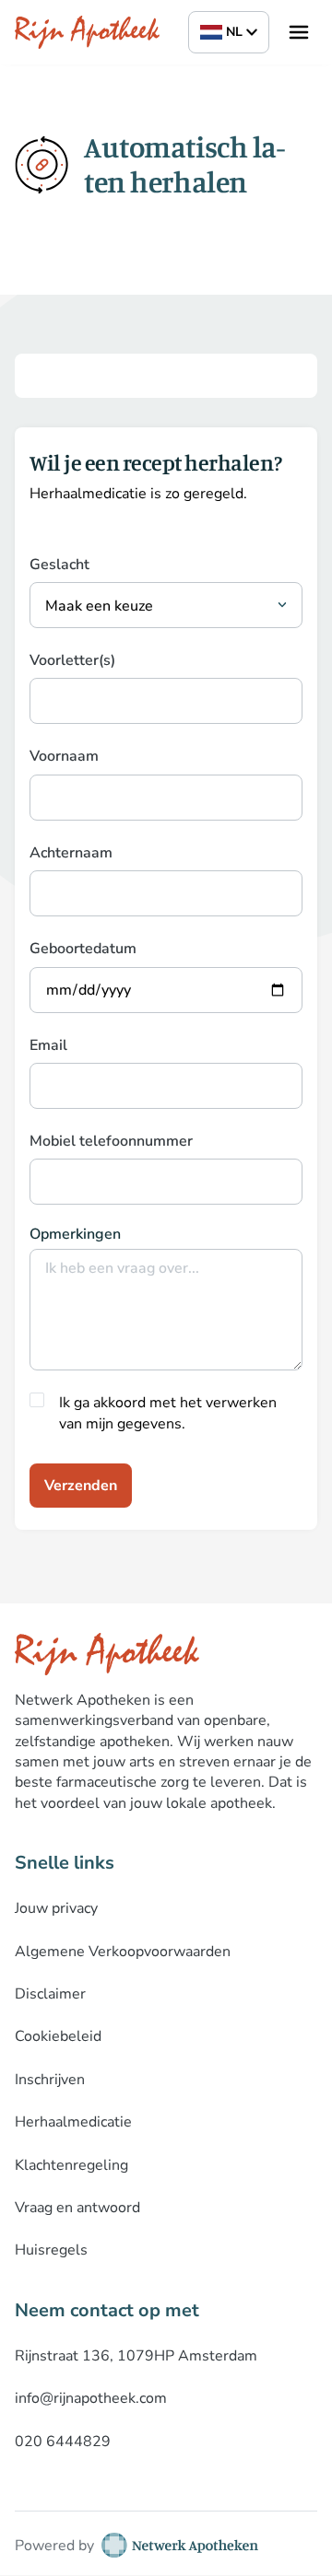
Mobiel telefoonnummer (111, 1141)
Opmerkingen (75, 1234)
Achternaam (71, 853)
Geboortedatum (83, 949)
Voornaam (64, 756)
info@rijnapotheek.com (91, 2398)
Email (48, 1045)
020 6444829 (63, 2442)
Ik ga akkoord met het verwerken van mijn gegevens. (168, 1413)
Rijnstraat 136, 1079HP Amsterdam (136, 2356)
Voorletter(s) (72, 660)
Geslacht (59, 565)
